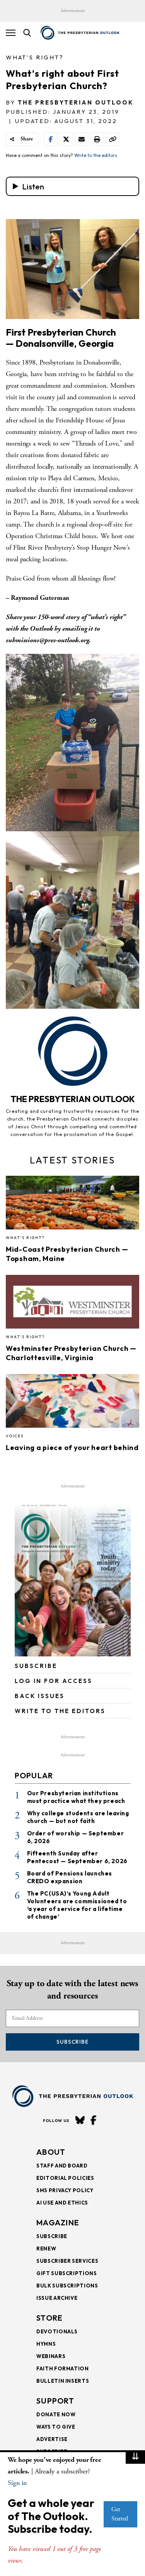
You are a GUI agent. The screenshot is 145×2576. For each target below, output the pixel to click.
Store (50, 2318)
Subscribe (72, 2042)
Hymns (46, 2344)
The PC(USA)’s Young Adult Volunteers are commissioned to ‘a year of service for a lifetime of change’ (77, 1905)
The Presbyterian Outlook (76, 102)
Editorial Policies (65, 2178)
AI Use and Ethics (62, 2203)
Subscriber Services (67, 2261)
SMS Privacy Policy (65, 2190)
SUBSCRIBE (36, 1666)
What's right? (35, 57)
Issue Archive (57, 2298)
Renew (46, 2249)
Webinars (51, 2356)
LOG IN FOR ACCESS (54, 1681)
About (51, 2152)
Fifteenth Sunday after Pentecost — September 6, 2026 (77, 1857)
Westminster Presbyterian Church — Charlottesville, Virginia (71, 1353)
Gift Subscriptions (67, 2273)
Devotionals (57, 2331)
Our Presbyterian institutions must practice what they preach (76, 1797)
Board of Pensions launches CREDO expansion (70, 1877)
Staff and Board (62, 2166)
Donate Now (56, 2414)
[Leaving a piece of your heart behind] (72, 1403)
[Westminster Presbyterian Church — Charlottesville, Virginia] (72, 1304)
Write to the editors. (96, 155)
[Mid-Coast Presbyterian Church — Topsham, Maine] (72, 1205)
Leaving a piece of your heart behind (72, 1448)
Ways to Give (56, 2427)
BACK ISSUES (40, 1696)
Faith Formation (63, 2368)
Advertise (52, 2439)
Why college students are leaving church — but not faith (78, 1817)
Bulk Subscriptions (67, 2286)
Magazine (58, 2222)
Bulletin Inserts (63, 2381)
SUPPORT (55, 2401)
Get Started (120, 2514)
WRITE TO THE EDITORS (60, 1711)
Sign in (17, 2483)
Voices (15, 1436)
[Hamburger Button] (11, 33)
